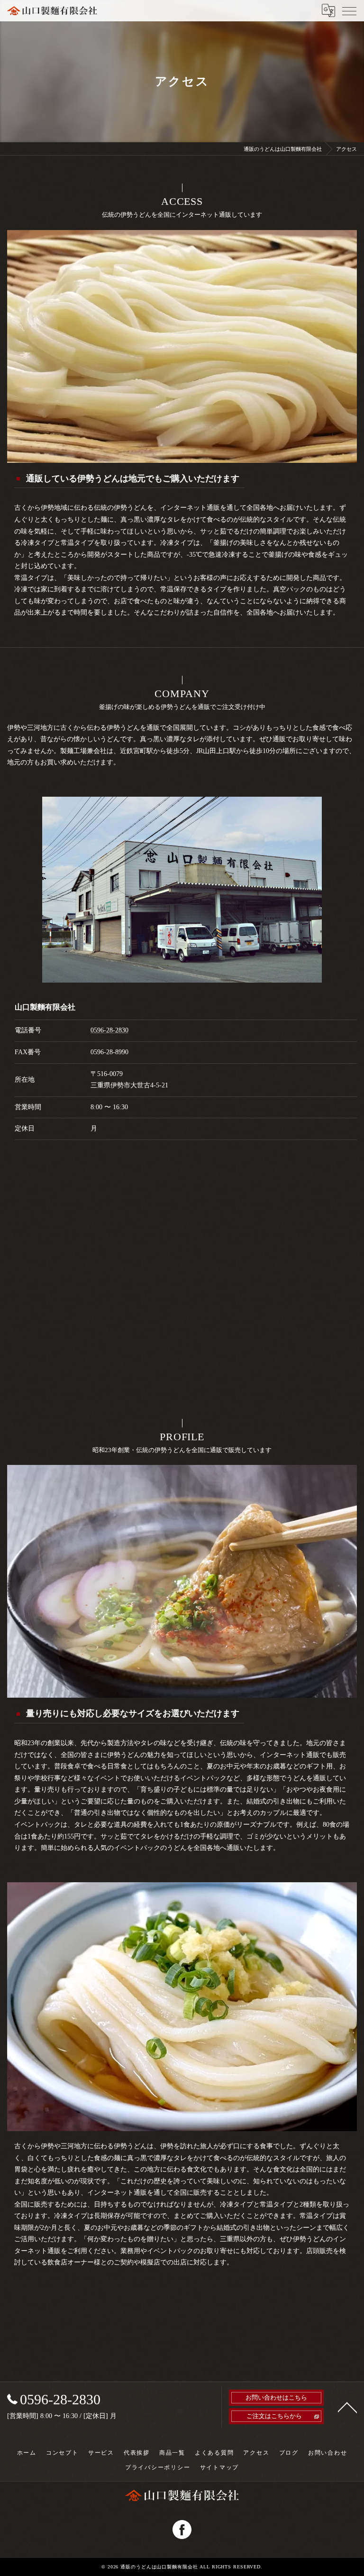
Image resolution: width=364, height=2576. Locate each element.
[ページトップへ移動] (347, 2407)
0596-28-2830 (109, 1030)
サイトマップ (220, 2467)
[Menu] (349, 10)
